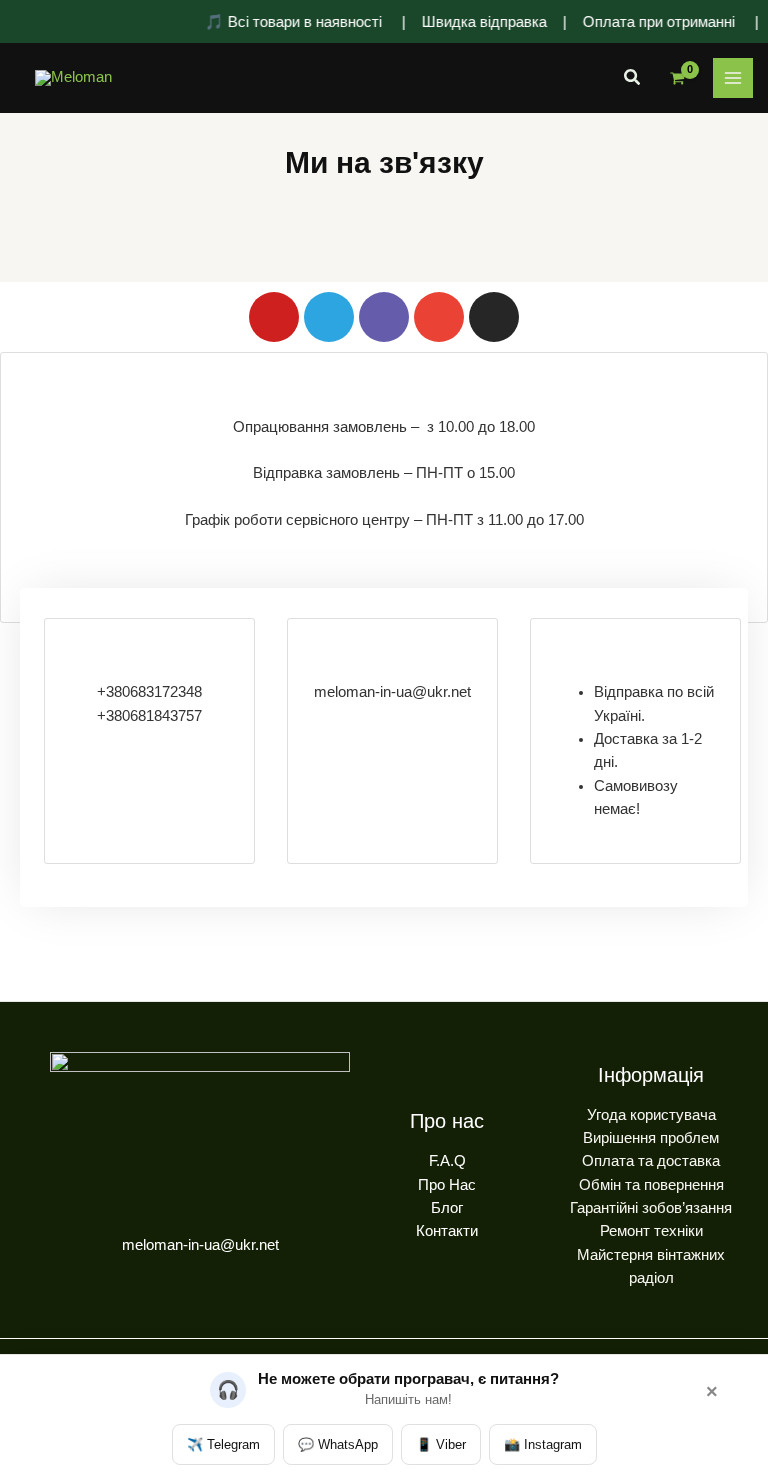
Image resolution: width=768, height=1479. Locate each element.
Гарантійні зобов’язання (651, 1208)
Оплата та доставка (651, 1161)
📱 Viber (441, 1444)
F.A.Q (447, 1161)
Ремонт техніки (651, 1231)
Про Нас (447, 1185)
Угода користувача (651, 1115)
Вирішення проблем (651, 1138)
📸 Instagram (543, 1444)
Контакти (447, 1231)
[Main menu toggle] (733, 78)
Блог (447, 1208)
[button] (633, 78)
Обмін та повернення (651, 1185)
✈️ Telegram (223, 1444)
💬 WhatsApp (338, 1444)
